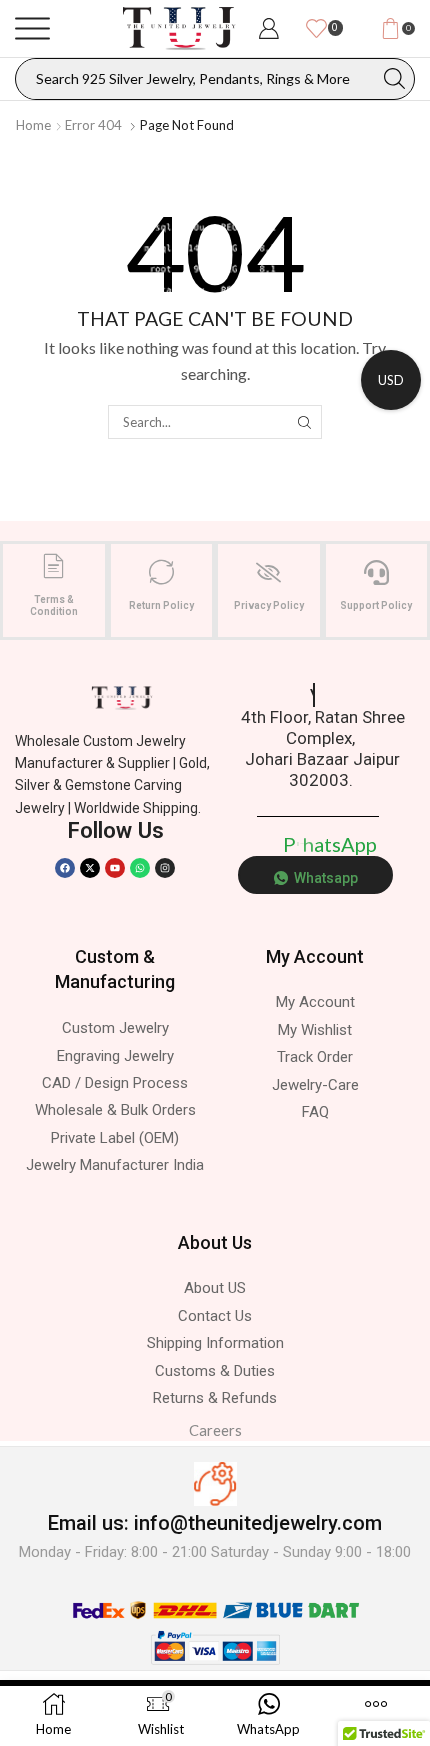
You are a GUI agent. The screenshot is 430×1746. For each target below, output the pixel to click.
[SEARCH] (304, 422)
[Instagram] (165, 868)
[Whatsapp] (140, 868)
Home (33, 125)
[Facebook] (65, 868)
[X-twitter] (90, 868)
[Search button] (394, 79)
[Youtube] (115, 868)
